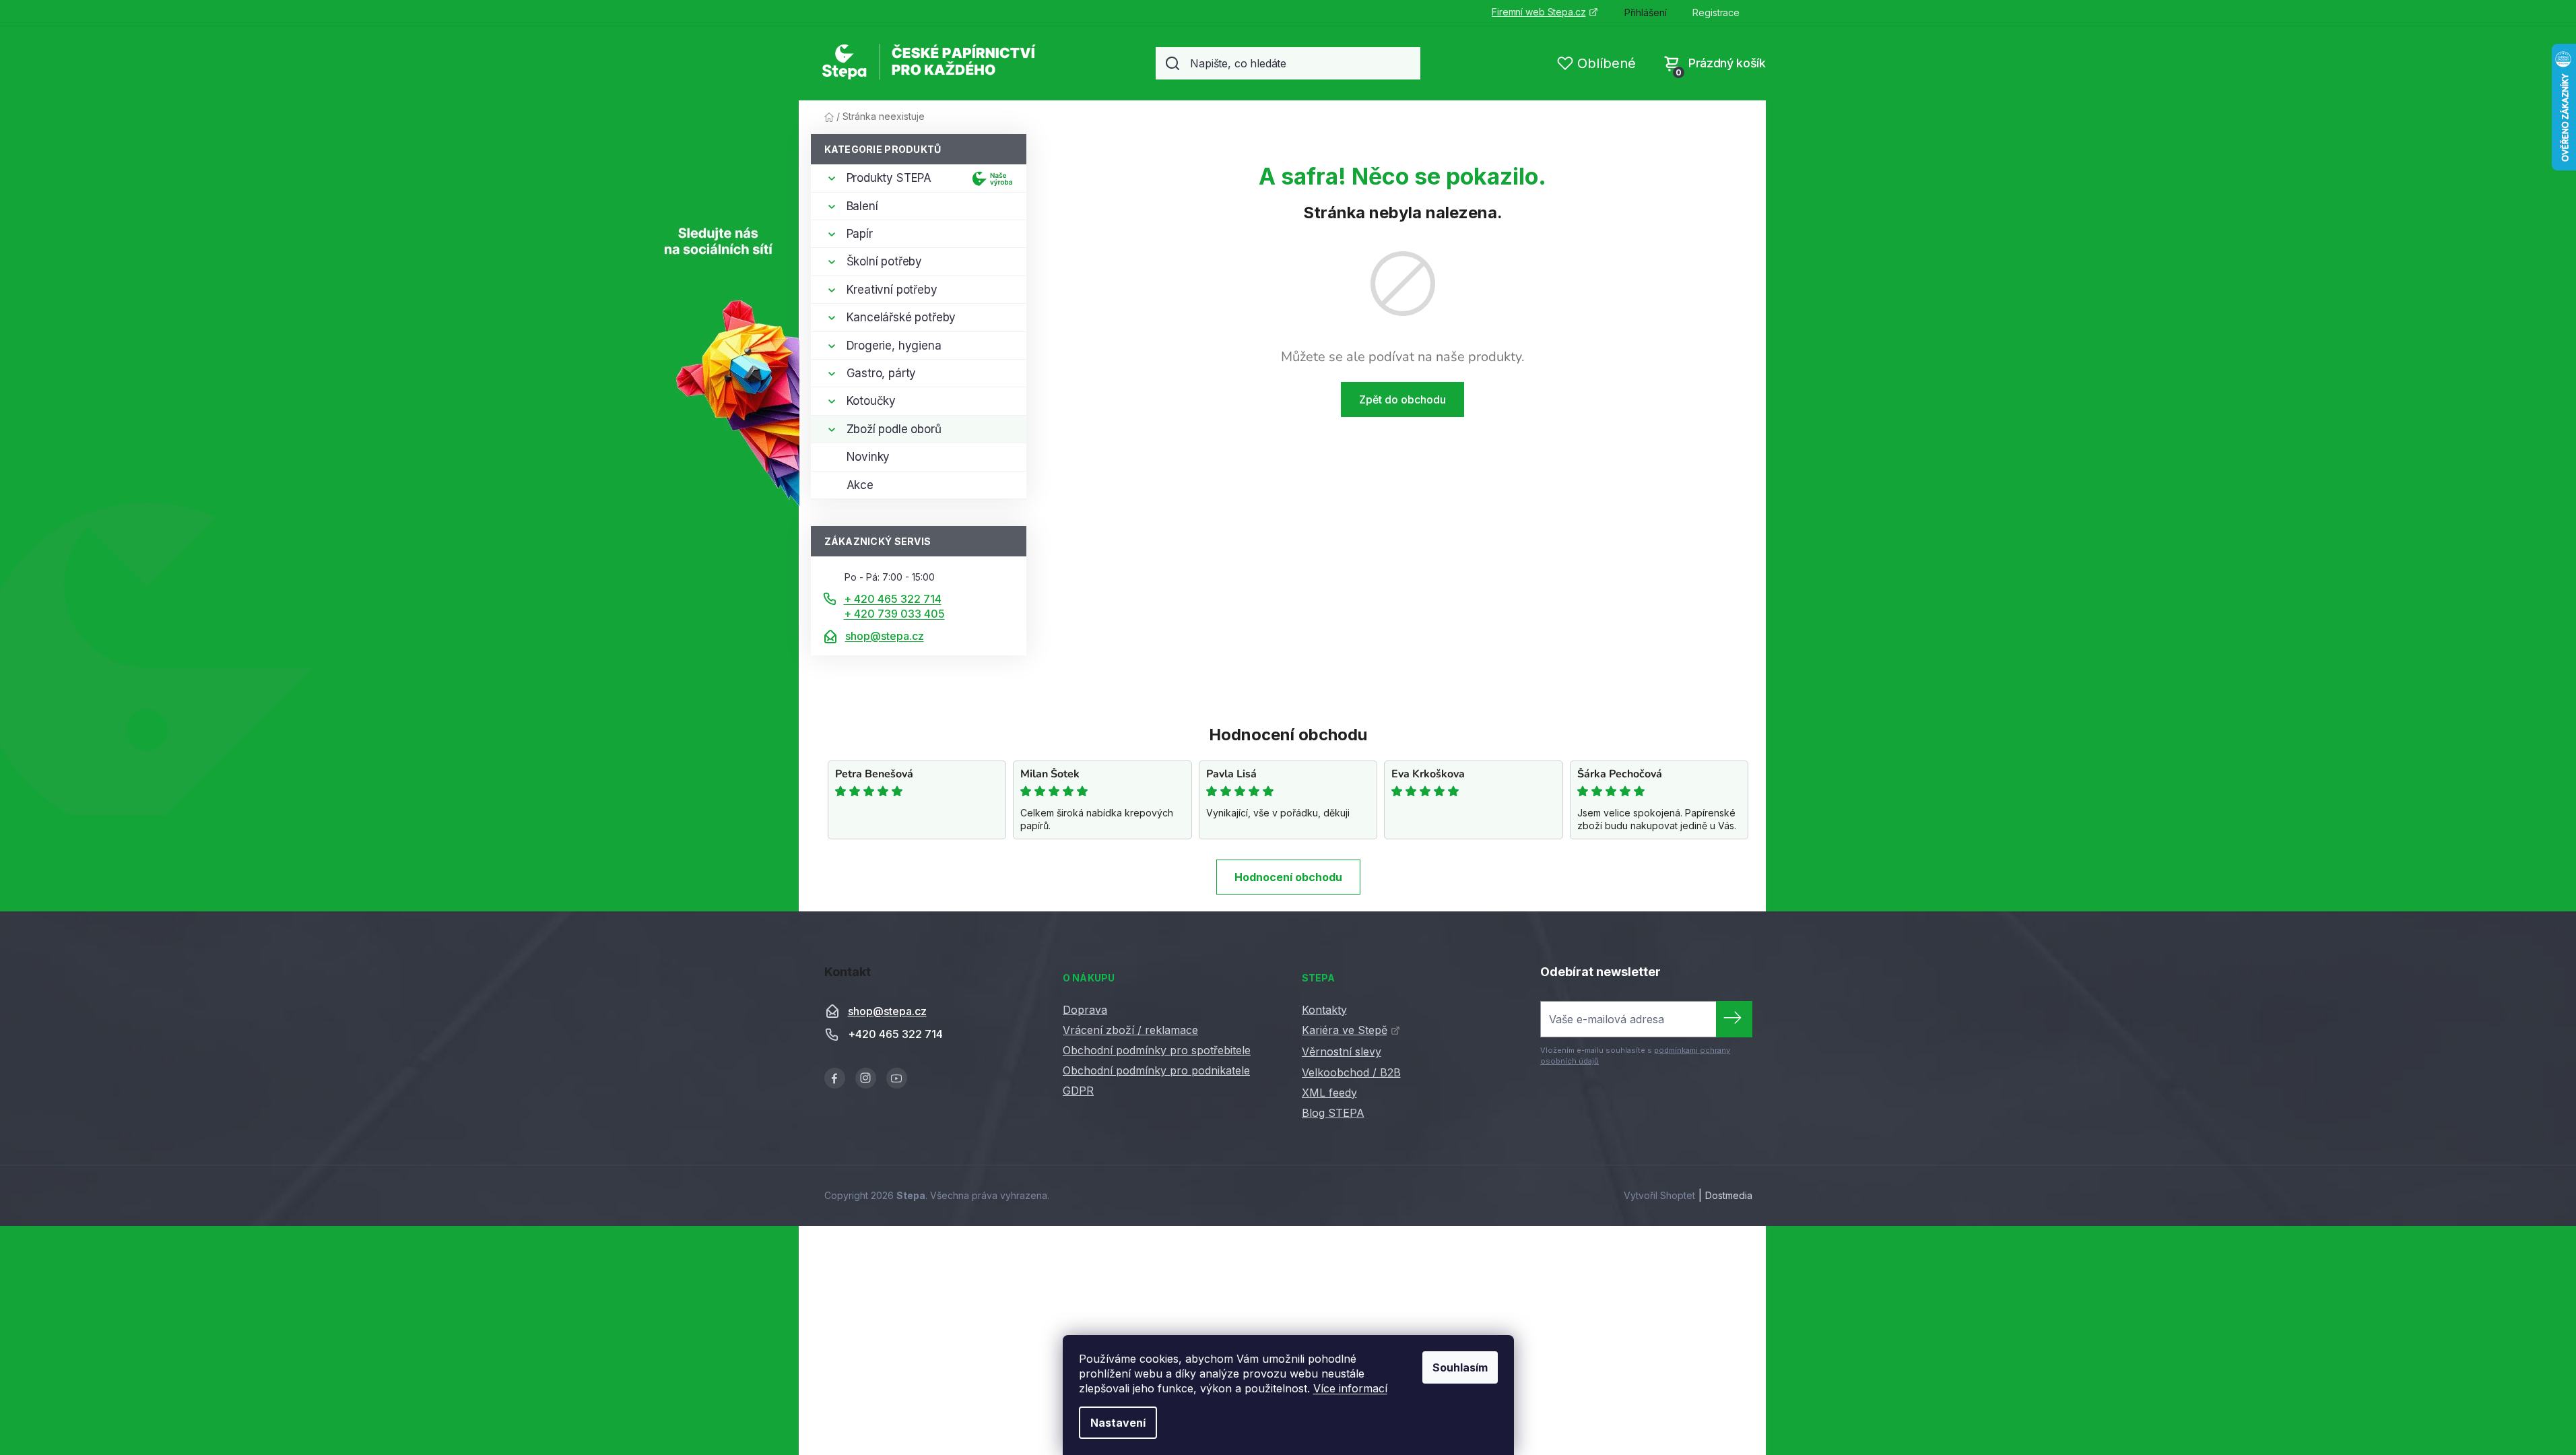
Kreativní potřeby (892, 290)
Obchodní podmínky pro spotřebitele (1157, 1050)
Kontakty (1324, 1010)
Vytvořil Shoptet (1659, 1195)
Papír (860, 234)
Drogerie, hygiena (894, 346)
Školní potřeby (885, 261)
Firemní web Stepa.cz (1539, 12)
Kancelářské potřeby (901, 317)
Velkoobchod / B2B (1351, 1072)
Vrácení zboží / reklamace (1130, 1030)
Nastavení (1118, 1423)
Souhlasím (1460, 1367)
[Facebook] (835, 1078)
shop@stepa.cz (885, 636)
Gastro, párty (882, 373)
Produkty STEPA (889, 178)
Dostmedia (1729, 1195)
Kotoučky (871, 401)
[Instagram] (866, 1078)
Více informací (1350, 1388)
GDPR (1078, 1091)
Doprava (1085, 1010)
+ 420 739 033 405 (894, 614)
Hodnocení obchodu (1288, 877)
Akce (860, 485)
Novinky (868, 457)
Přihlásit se (1734, 1019)
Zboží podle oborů (894, 429)
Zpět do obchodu (1402, 399)
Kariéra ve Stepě (1345, 1030)
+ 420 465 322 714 (893, 599)
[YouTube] (897, 1078)
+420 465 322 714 (895, 1034)
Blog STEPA (1333, 1113)
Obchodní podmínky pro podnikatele (1156, 1070)
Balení (862, 206)
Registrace (1716, 12)
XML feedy (1329, 1093)
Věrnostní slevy (1342, 1052)
